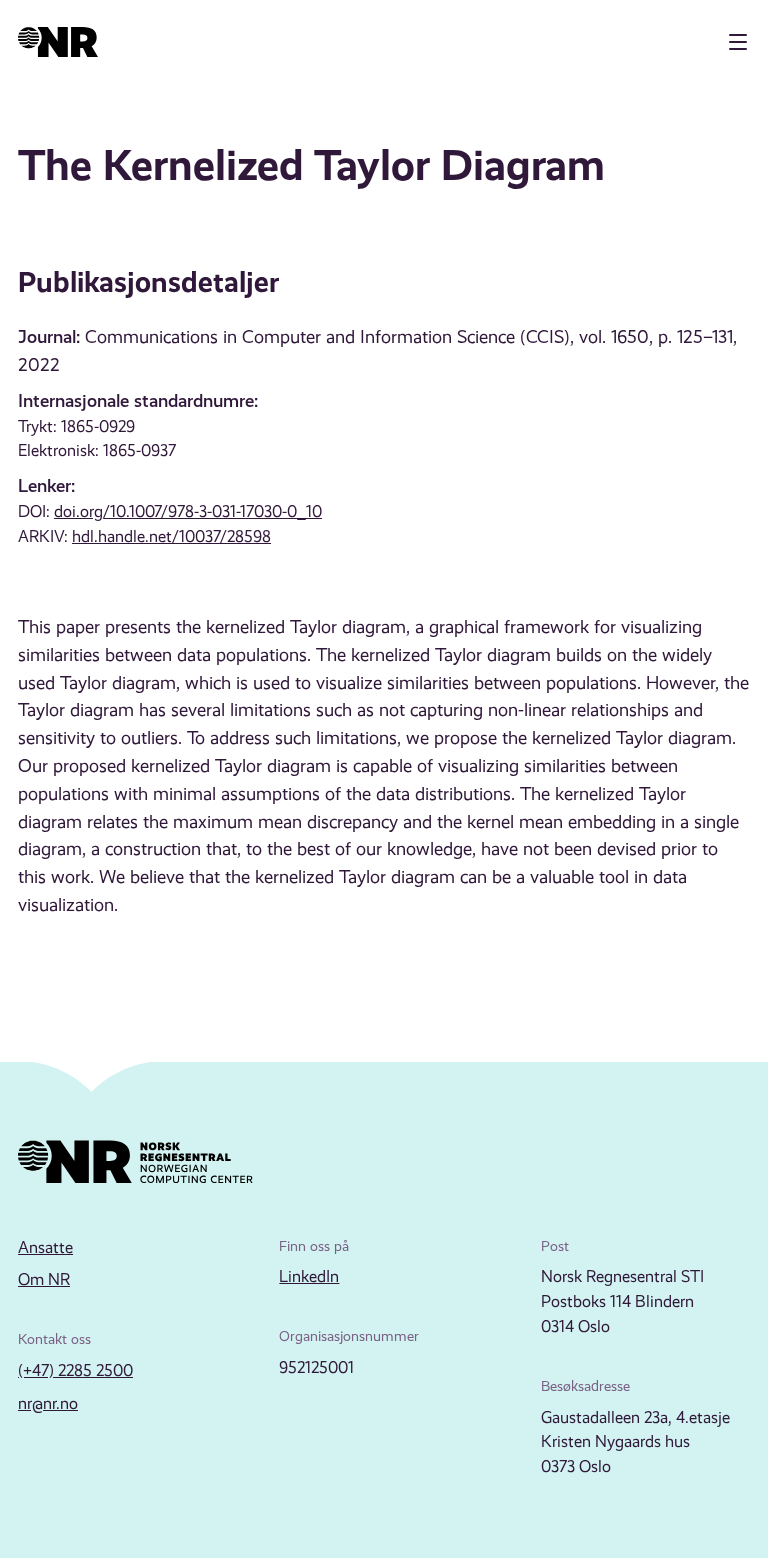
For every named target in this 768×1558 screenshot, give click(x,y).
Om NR (44, 1279)
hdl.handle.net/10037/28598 (171, 536)
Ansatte (45, 1247)
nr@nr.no (48, 1403)
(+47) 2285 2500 (75, 1370)
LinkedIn (309, 1276)
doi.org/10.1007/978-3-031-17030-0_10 (188, 511)
